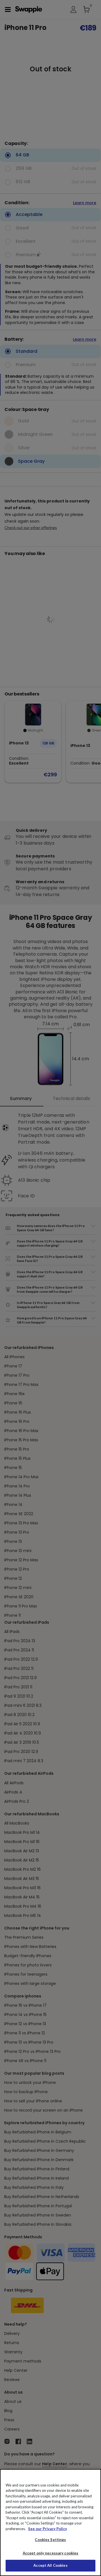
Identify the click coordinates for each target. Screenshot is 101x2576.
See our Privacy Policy (48, 2529)
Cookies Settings (50, 2540)
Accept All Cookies (50, 2565)
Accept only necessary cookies (51, 2553)
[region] (50, 2523)
